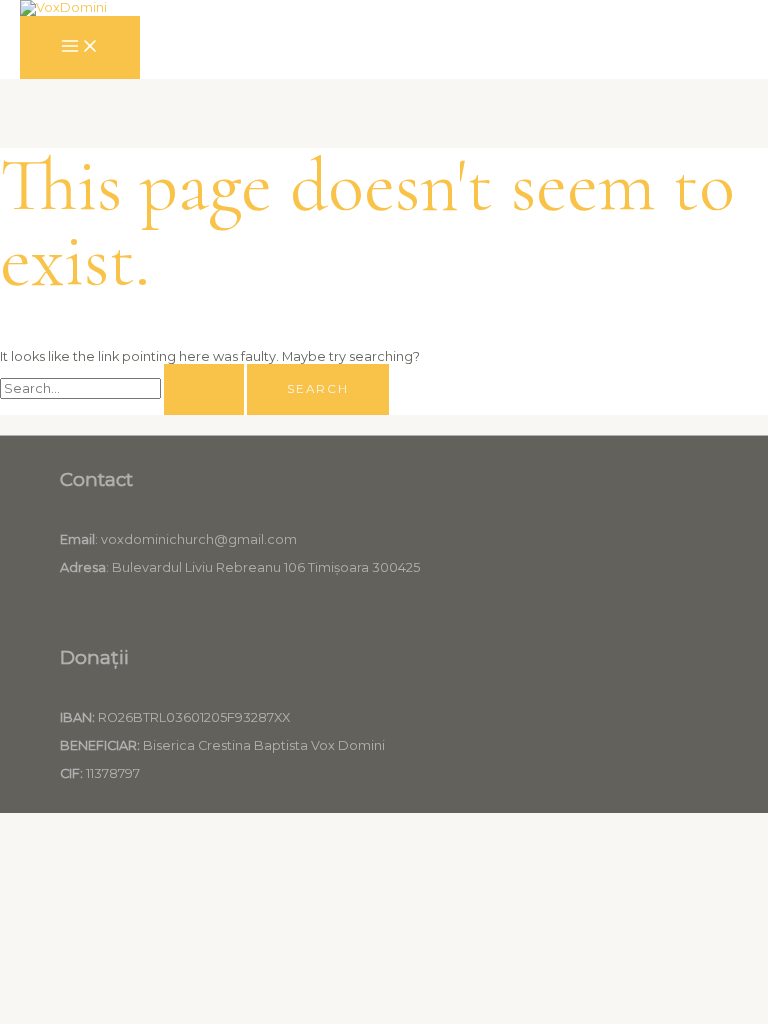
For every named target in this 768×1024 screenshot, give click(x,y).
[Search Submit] (204, 390)
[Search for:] (123, 388)
